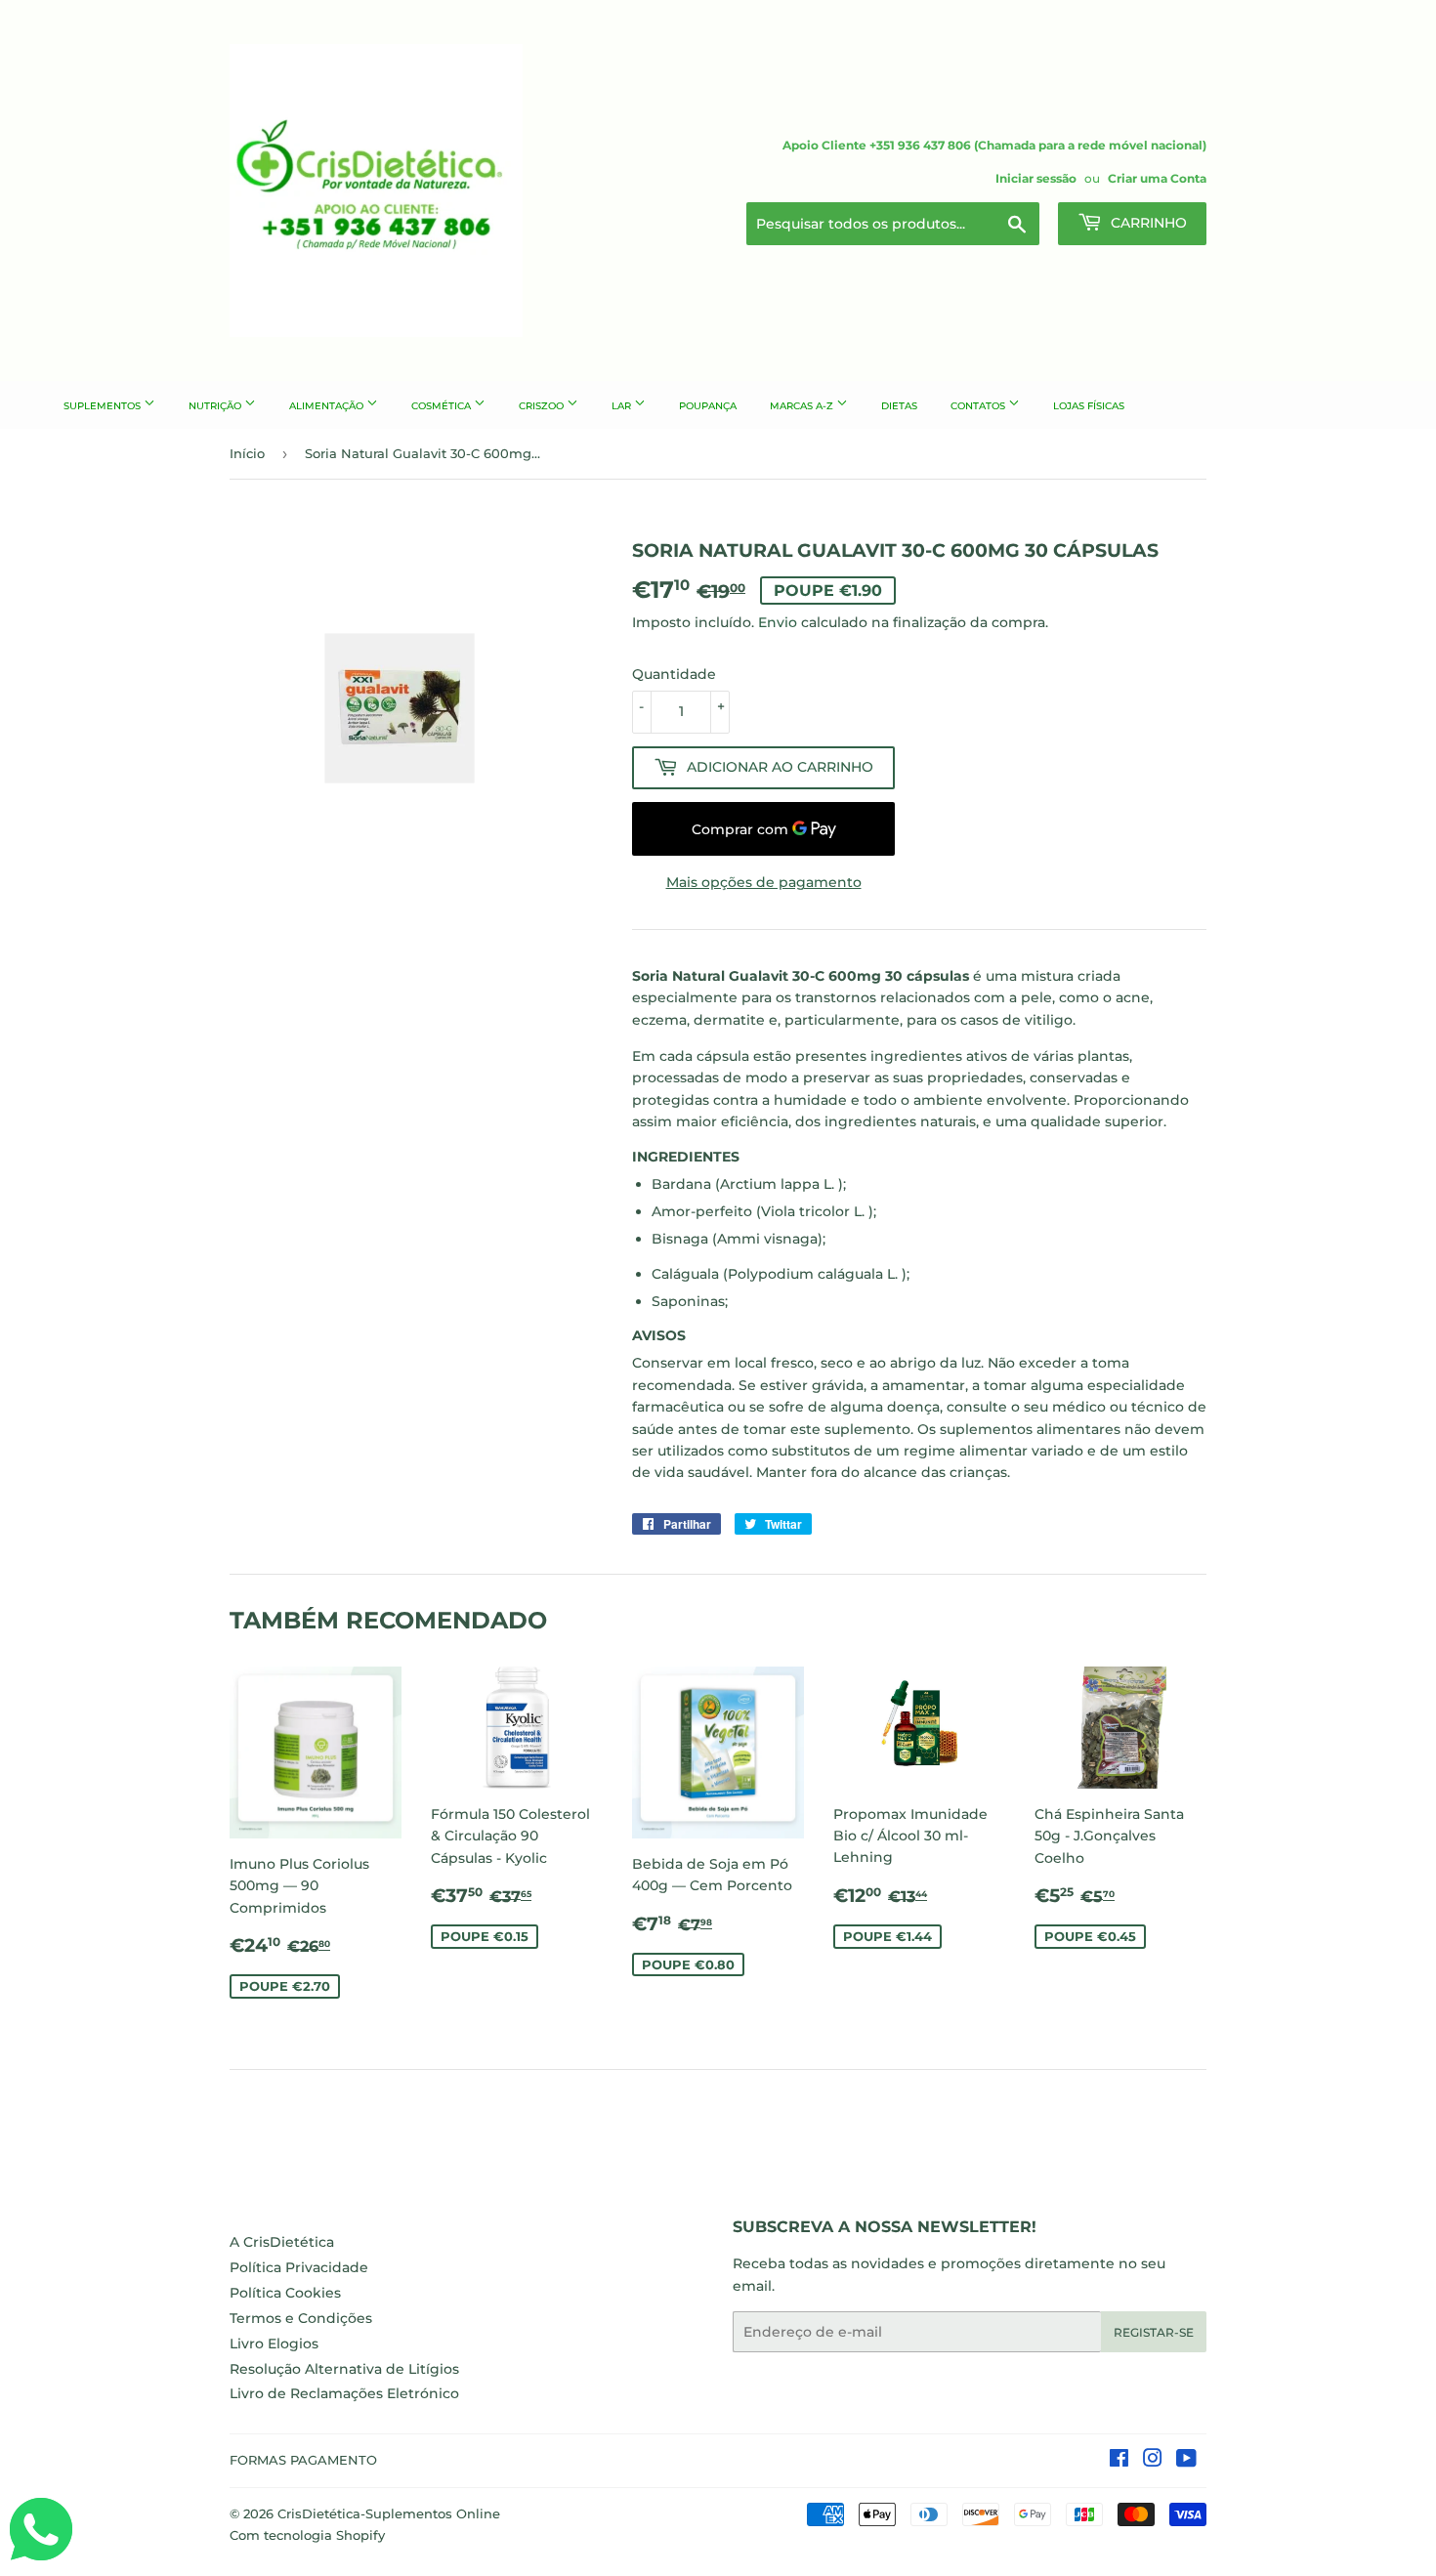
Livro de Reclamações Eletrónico (344, 2393)
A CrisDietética (282, 2242)
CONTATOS (979, 406)
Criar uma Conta (1157, 178)
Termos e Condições (301, 2318)
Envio (778, 622)
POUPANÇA (708, 406)
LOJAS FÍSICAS (1089, 406)
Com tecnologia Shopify (307, 2535)
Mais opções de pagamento (764, 882)
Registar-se (1154, 2332)
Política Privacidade (299, 2267)
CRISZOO (543, 406)
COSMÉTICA (443, 406)
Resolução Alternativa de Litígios (344, 2369)
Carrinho (1147, 223)
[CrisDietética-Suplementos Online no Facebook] (1119, 2461)
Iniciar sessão (1036, 178)
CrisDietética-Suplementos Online (389, 2513)
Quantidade (674, 674)
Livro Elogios (274, 2344)
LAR (623, 406)
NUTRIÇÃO (216, 406)
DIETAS (899, 406)
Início (247, 453)
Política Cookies (285, 2293)
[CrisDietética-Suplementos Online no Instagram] (1153, 2461)
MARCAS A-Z (803, 406)
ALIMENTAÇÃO (328, 406)
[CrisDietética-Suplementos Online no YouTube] (1186, 2461)
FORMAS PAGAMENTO (303, 2460)
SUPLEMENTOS (104, 406)
